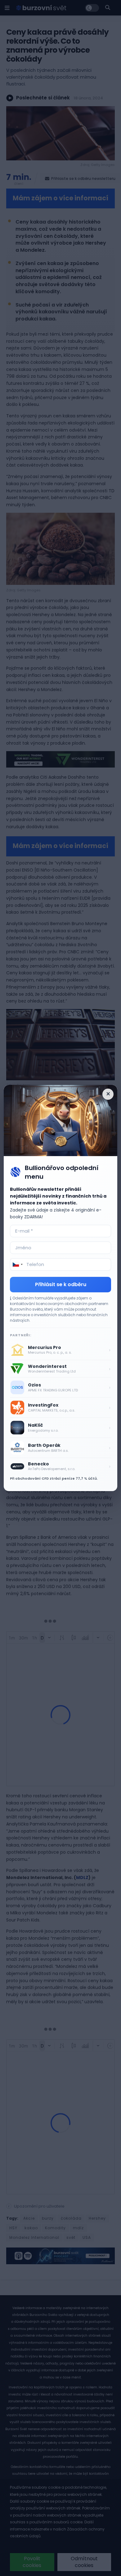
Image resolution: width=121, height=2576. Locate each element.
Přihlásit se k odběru (61, 1284)
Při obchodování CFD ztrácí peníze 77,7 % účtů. (54, 1478)
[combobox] (17, 1264)
